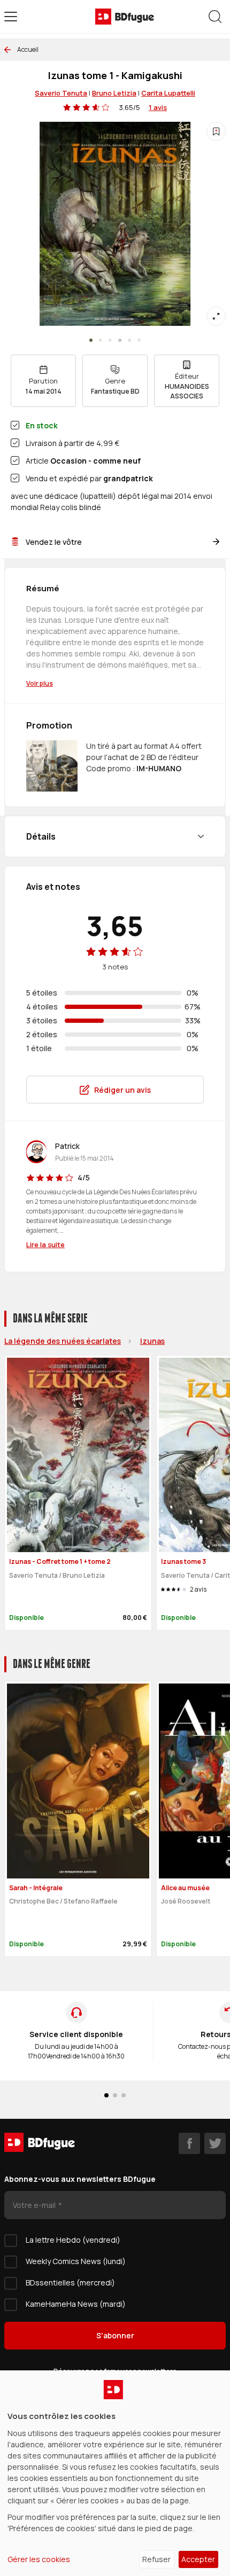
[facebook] (189, 2143)
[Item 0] (91, 340)
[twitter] (215, 2143)
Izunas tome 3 (183, 1561)
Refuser (156, 2559)
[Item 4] (129, 340)
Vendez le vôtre (54, 542)
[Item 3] (120, 340)
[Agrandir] (216, 316)
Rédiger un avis (122, 1090)
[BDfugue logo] (125, 17)
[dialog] (115, 2473)
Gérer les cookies (39, 2559)
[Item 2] (110, 340)
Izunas (152, 1341)
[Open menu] (11, 17)
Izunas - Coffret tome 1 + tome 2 (60, 1561)
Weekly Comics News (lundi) (76, 2261)
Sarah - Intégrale (36, 1888)
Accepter (198, 2559)
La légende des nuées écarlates (63, 1341)
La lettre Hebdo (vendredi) (73, 2240)
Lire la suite (45, 1244)
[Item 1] (101, 340)
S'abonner (115, 2335)
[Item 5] (139, 340)
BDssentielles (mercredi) (70, 2283)
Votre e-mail (35, 2205)
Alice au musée (185, 1888)
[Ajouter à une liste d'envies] (216, 131)
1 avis (158, 107)
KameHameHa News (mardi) (76, 2304)
